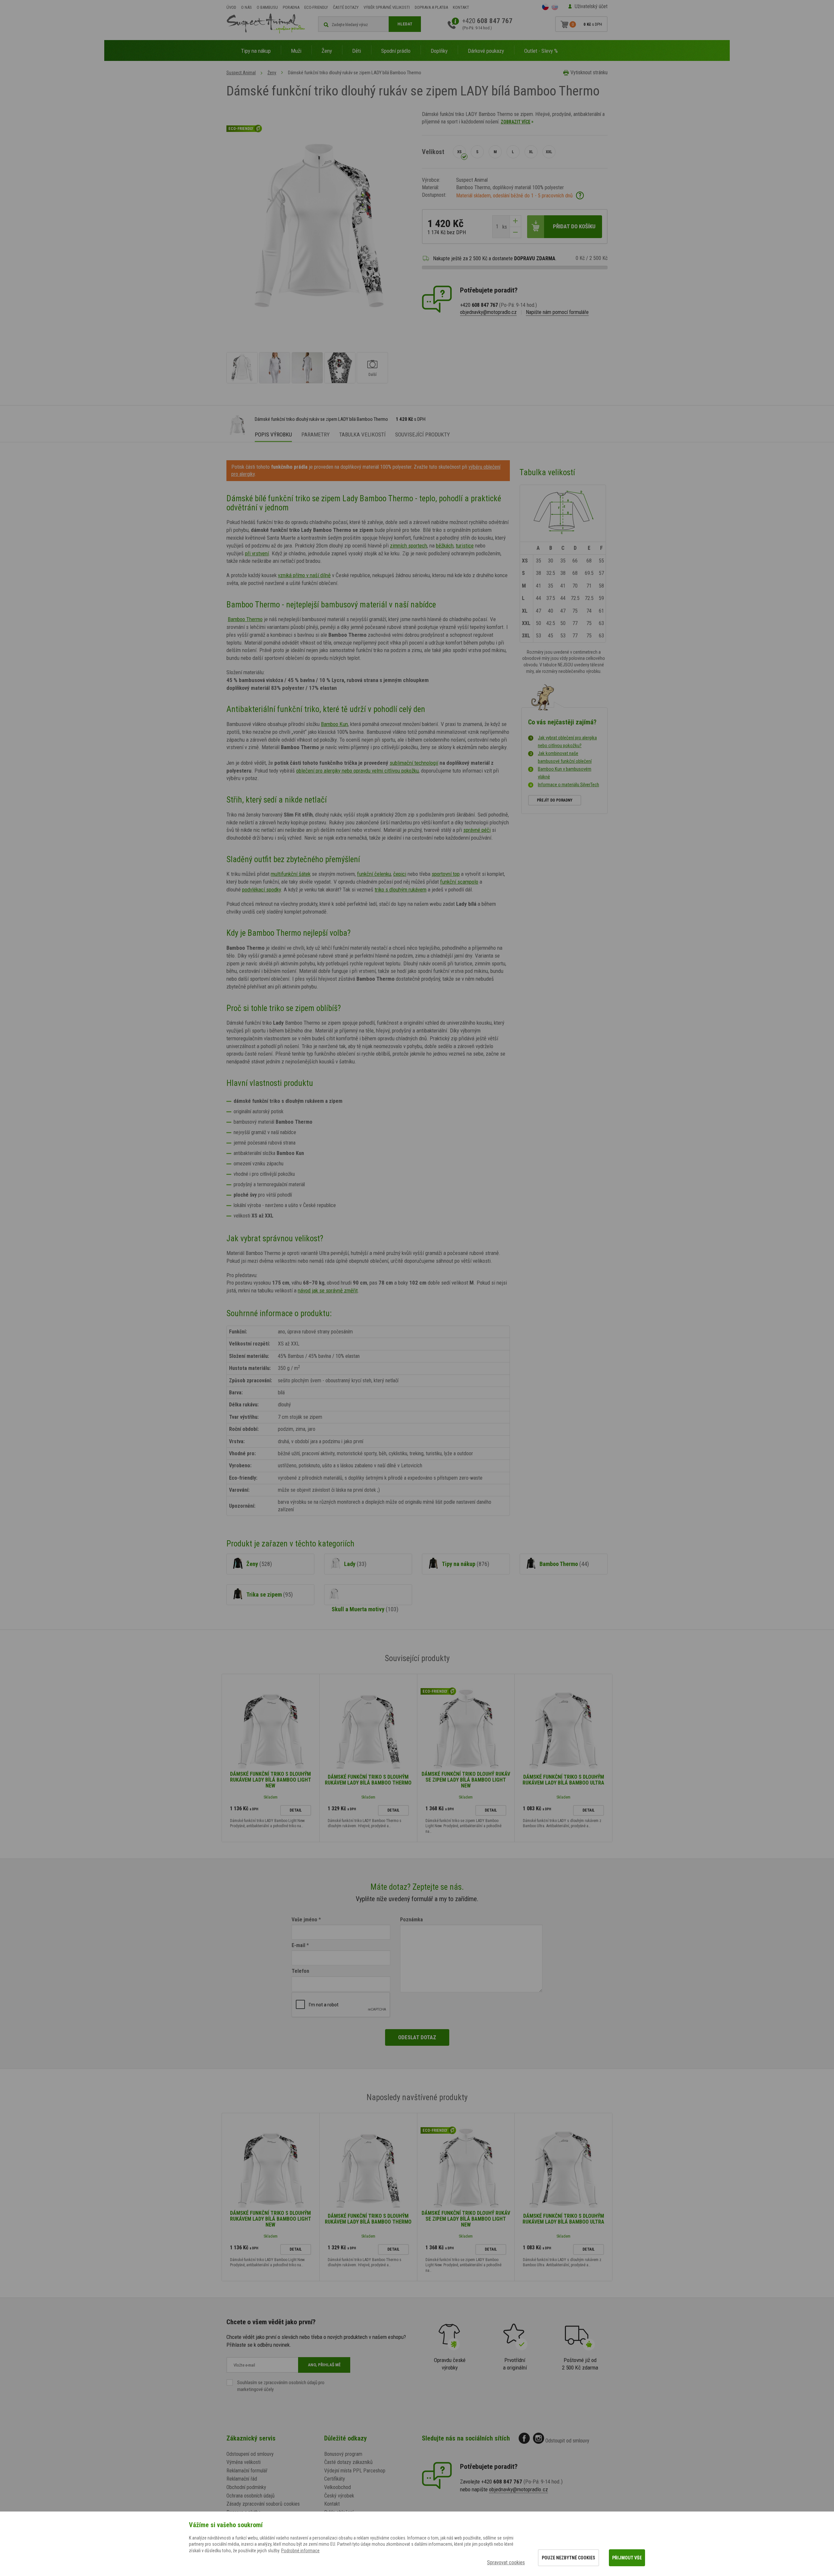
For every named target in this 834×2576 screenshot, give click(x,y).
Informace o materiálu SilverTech (568, 785)
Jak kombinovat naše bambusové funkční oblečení (565, 757)
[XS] (459, 152)
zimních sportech (409, 546)
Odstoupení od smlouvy (250, 2454)
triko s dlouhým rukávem (401, 890)
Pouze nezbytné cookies (568, 2558)
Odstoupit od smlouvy (567, 2441)
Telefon (300, 1971)
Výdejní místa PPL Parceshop (355, 2471)
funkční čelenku (374, 874)
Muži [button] (296, 51)
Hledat (405, 24)
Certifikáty (335, 2479)
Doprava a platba (431, 7)
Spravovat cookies (506, 2562)
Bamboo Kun (334, 724)
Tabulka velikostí (362, 434)
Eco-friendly (316, 7)
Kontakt (461, 7)
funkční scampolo (459, 882)
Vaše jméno (304, 1920)
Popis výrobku (273, 434)
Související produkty (423, 434)
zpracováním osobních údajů (290, 2383)
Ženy (272, 73)
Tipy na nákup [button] (256, 51)
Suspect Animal (241, 73)
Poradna (291, 7)
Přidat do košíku (574, 226)
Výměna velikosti (244, 2462)
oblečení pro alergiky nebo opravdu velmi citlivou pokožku (357, 771)
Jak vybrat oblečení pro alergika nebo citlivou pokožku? (567, 742)
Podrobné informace (300, 2551)
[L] (513, 152)
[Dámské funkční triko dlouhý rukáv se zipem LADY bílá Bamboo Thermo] (242, 368)
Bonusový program (343, 2454)
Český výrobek (339, 2496)
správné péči (477, 830)
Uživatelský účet (591, 6)
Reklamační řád (242, 2479)
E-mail (298, 1945)
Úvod (231, 7)
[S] (477, 152)
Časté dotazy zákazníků (348, 2462)
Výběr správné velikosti (387, 7)
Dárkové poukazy (486, 51)
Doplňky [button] (439, 51)
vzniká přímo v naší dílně (304, 575)
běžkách (445, 546)
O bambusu (267, 7)
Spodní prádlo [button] (396, 51)
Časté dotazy (346, 7)
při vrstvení (257, 553)
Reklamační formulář (247, 2471)
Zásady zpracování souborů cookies (263, 2504)
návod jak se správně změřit (328, 1290)
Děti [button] (357, 51)
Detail (296, 1810)
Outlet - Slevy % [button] (541, 51)
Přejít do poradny (555, 800)
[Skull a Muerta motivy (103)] (368, 1595)
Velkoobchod (338, 2487)
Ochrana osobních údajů (251, 2496)
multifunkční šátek (291, 874)
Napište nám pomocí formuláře (557, 312)
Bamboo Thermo (245, 619)
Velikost (433, 152)
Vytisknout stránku (589, 72)
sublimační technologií (414, 763)
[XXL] (549, 152)
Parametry (316, 434)
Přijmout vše (627, 2558)
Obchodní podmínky (246, 2487)
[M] (495, 152)
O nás (246, 7)
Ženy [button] (327, 51)
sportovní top (446, 874)
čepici (400, 874)
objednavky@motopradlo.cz (488, 312)
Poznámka (411, 1920)
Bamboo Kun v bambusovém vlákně (565, 773)
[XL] (531, 152)
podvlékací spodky (261, 890)
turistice (465, 546)
